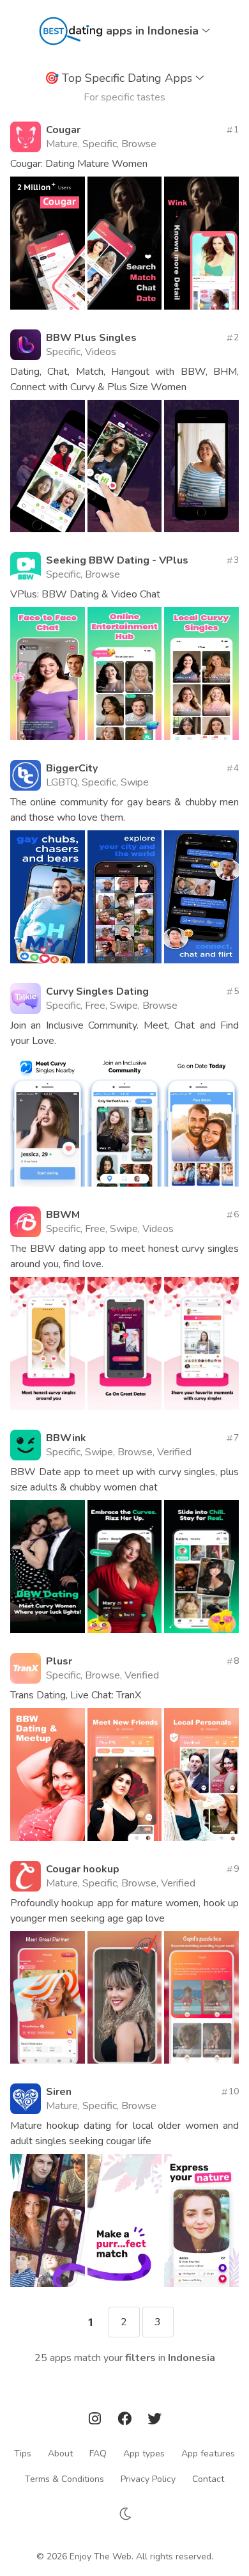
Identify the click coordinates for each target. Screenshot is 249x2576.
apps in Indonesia (154, 31)
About (60, 2453)
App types (144, 2453)
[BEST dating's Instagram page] (96, 2421)
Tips (23, 2453)
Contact (208, 2478)
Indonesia (192, 2358)
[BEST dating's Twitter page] (155, 2421)
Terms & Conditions (64, 2478)
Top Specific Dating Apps (120, 78)
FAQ (98, 2453)
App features (208, 2453)
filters (140, 2358)
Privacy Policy (148, 2478)
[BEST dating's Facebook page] (126, 2421)
